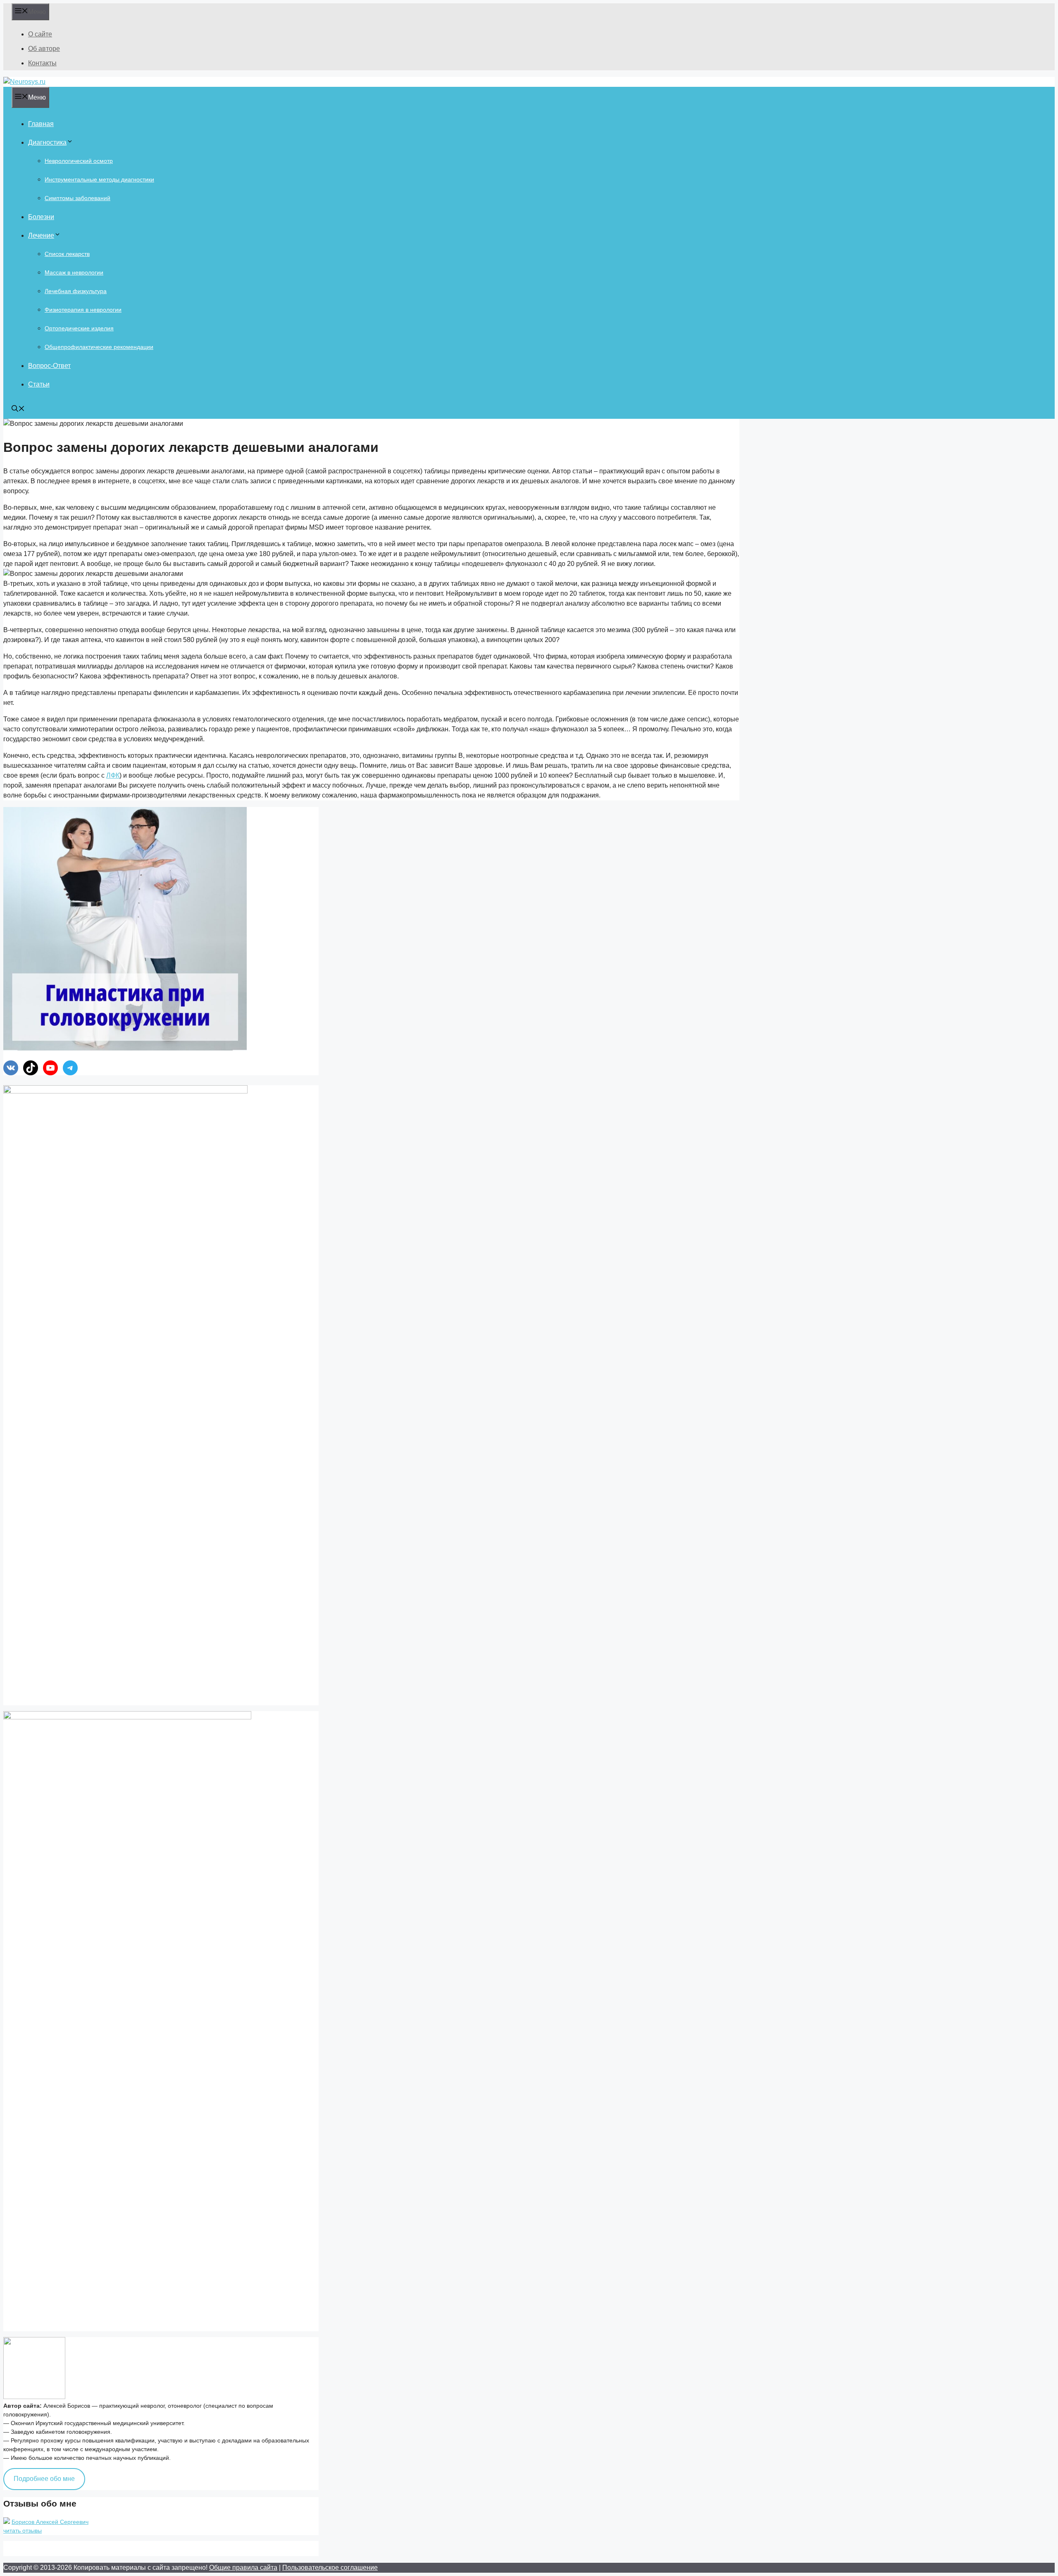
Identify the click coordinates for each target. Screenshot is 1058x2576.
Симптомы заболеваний (77, 198)
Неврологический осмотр (79, 161)
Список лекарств (67, 254)
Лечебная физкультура (76, 291)
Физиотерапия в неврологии (83, 310)
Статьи (39, 384)
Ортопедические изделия (79, 328)
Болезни (41, 217)
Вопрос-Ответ (49, 366)
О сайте (40, 34)
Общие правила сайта (243, 2568)
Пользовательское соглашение (330, 2568)
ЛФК (113, 775)
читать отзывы (23, 2531)
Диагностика (47, 142)
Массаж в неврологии (74, 272)
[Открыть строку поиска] (18, 409)
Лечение (41, 235)
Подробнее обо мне (44, 2479)
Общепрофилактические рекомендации (99, 347)
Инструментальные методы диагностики (99, 179)
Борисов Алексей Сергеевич (50, 2522)
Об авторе (44, 49)
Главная (41, 124)
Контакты (42, 63)
